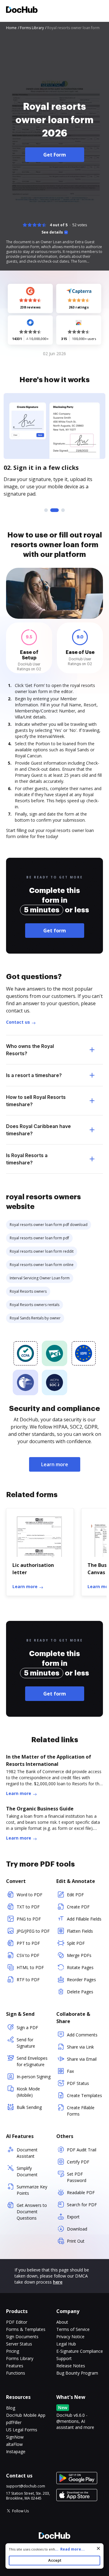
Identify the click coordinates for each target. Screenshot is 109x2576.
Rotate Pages (80, 1967)
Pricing (13, 2351)
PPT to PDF (28, 1943)
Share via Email (82, 2059)
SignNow (15, 2437)
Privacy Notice (70, 2337)
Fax (70, 2071)
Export (73, 2217)
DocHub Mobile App (26, 2415)
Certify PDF (78, 2162)
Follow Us (20, 2511)
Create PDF (78, 1907)
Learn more (55, 1464)
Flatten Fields (80, 1931)
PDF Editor (17, 2322)
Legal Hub (66, 2344)
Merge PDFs (79, 1955)
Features (15, 2366)
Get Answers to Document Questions (32, 2212)
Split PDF (76, 1943)
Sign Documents (22, 2337)
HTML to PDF (30, 1967)
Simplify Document (27, 2171)
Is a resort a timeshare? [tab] (34, 1075)
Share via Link (80, 2047)
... (70, 2549)
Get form (55, 931)
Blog (11, 2408)
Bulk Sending (29, 2107)
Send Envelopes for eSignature (32, 2061)
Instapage (16, 2451)
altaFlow (14, 2444)
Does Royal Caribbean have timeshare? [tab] (38, 1130)
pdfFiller (14, 2422)
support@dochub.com (26, 2486)
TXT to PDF (28, 1907)
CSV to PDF (28, 1955)
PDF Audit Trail (82, 2150)
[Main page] (22, 10)
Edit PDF (75, 1895)
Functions (16, 2373)
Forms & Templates (26, 2329)
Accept (55, 2560)
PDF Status (78, 2083)
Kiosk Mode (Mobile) (28, 2092)
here (58, 2282)
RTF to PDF (28, 1980)
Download (77, 2229)
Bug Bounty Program (77, 2373)
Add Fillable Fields (84, 1919)
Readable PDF (81, 2192)
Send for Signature (26, 2043)
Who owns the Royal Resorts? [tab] (30, 1050)
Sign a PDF (27, 2027)
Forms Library (20, 2358)
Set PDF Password (77, 2177)
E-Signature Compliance (80, 2351)
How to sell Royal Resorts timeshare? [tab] (36, 1101)
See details (52, 232)
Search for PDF (82, 2205)
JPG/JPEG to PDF (33, 1931)
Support (64, 2358)
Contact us (18, 1022)
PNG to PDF (29, 1919)
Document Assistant (27, 2153)
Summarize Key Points (32, 2190)
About (62, 2322)
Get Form (55, 155)
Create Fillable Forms (81, 2111)
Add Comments (82, 2035)
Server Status (19, 2344)
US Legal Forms (22, 2430)
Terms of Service (73, 2329)
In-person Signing (34, 2077)
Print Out (76, 2241)
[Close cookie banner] (98, 2548)
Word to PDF (30, 1895)
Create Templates (84, 2095)
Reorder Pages (81, 1980)
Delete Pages (80, 1992)
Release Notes (71, 2366)
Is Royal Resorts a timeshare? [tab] (27, 1159)
